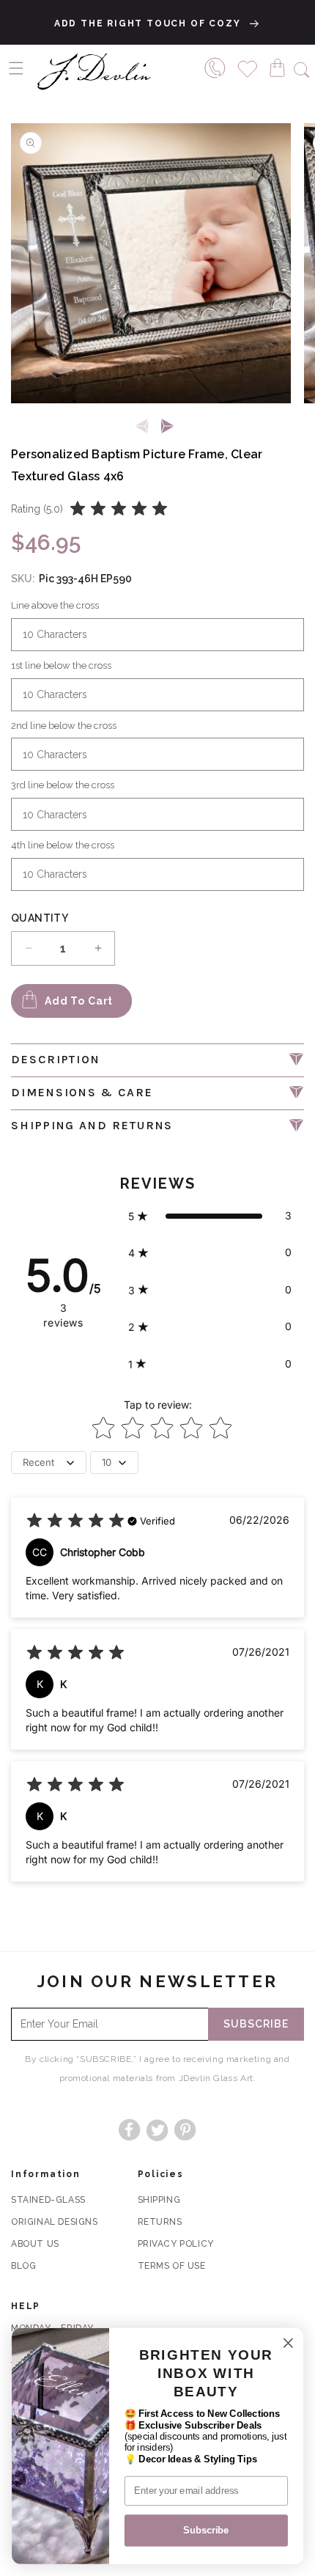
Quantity (40, 918)
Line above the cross (55, 605)
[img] (119, 509)
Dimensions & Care (82, 1092)
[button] (16, 68)
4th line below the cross (63, 845)
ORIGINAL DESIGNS (55, 2222)
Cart (281, 66)
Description (56, 1059)
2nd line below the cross (64, 726)
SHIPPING (159, 2200)
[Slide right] (170, 427)
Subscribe (256, 2024)
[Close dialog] (288, 2344)
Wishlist (248, 66)
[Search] (302, 67)
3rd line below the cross (63, 785)
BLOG (23, 2266)
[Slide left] (145, 427)
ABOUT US (35, 2244)
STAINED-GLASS (48, 2200)
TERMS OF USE (172, 2266)
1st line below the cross (61, 665)
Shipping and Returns (92, 1125)
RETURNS (160, 2222)
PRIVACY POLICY (176, 2244)
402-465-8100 (215, 66)
